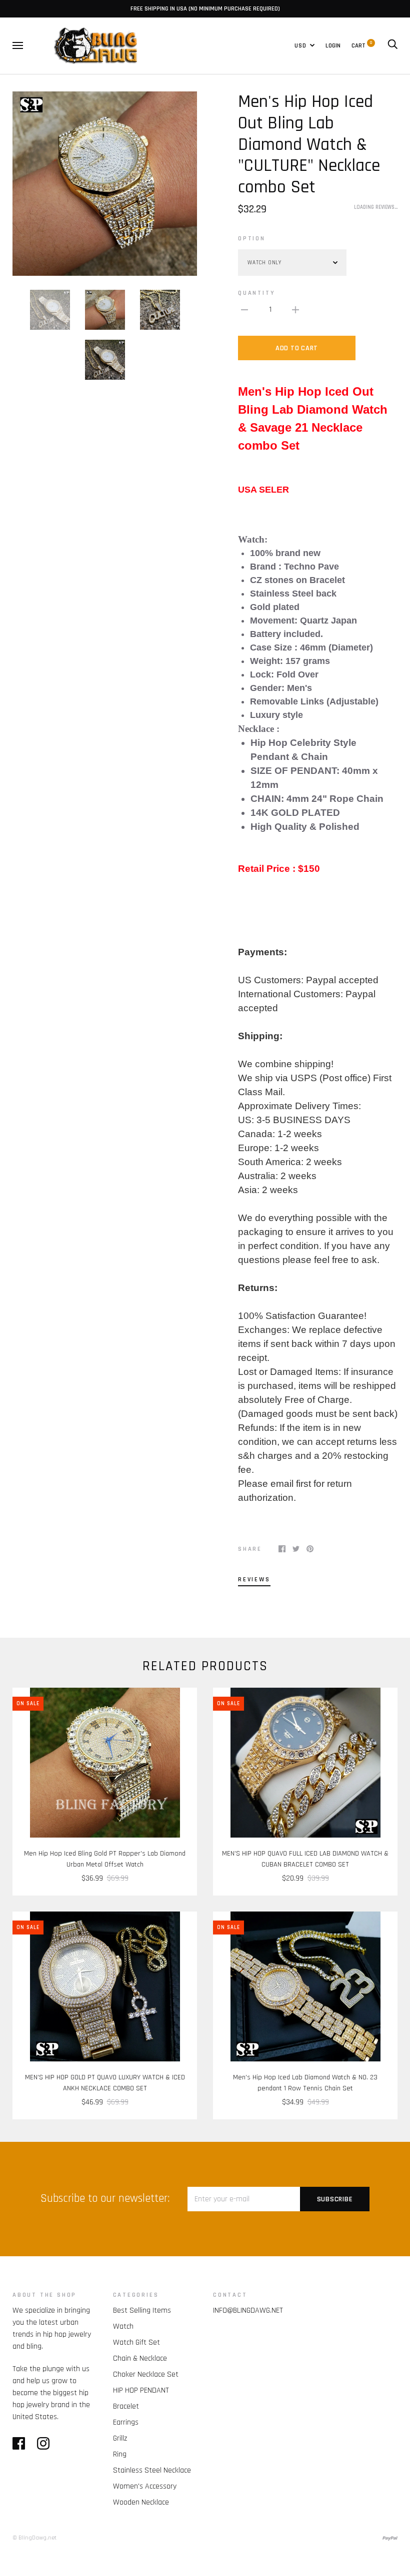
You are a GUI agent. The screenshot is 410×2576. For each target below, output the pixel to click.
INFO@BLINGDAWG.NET (248, 2310)
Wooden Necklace (141, 2502)
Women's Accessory (145, 2486)
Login (333, 45)
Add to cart (297, 348)
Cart (362, 45)
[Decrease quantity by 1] (244, 310)
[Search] (392, 45)
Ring (120, 2454)
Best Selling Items (142, 2310)
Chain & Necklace (140, 2358)
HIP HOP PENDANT (141, 2390)
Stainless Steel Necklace (152, 2470)
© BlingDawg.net (34, 2538)
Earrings (126, 2422)
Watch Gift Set (136, 2342)
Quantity (256, 293)
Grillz (120, 2438)
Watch (123, 2326)
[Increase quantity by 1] (295, 310)
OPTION (252, 238)
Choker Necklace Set (146, 2374)
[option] (105, 184)
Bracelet (126, 2406)
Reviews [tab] (254, 1579)
